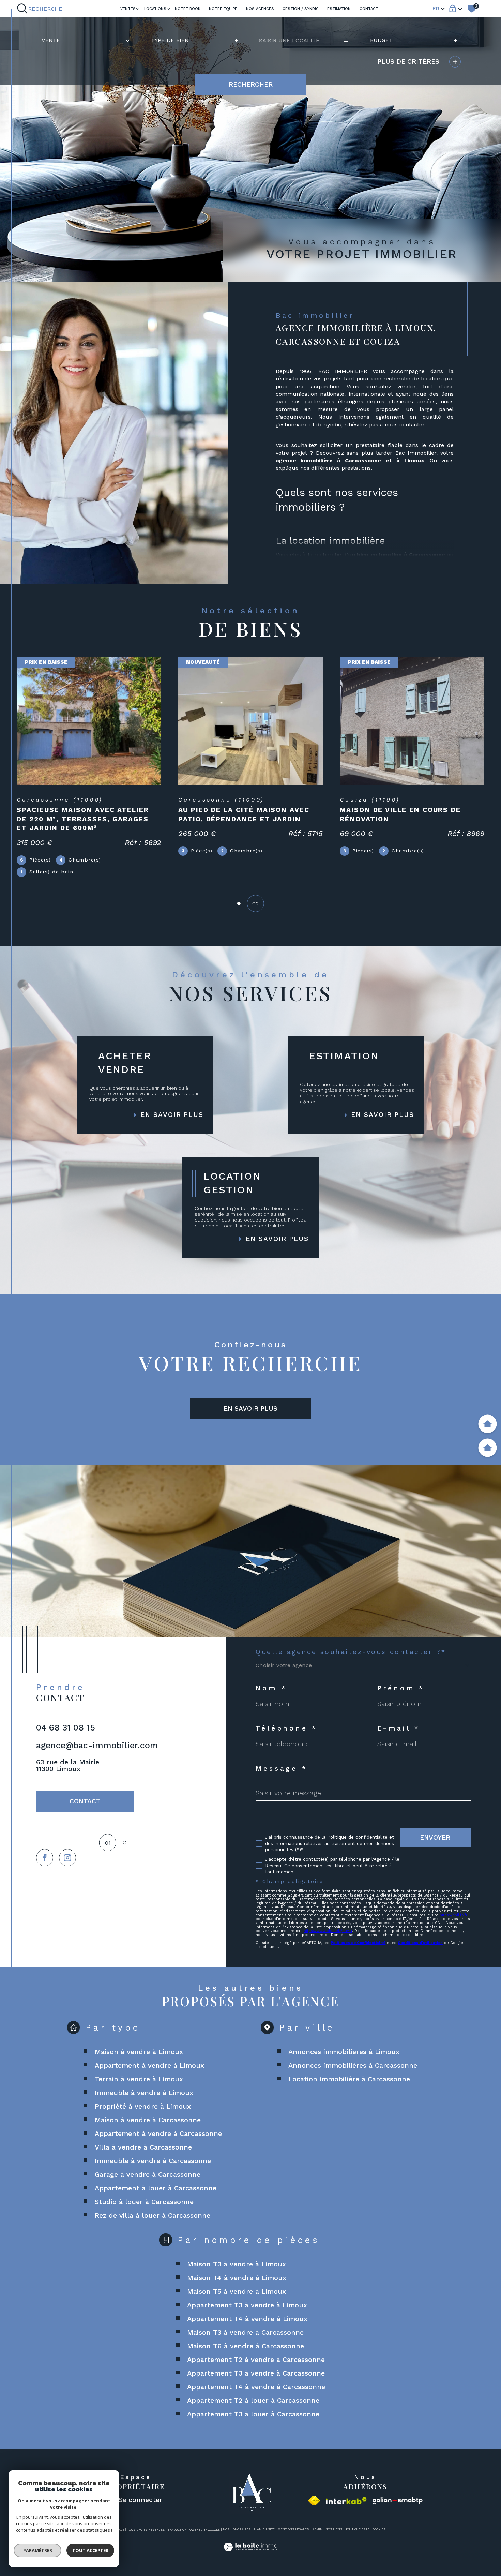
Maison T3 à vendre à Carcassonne (245, 2332)
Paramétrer (38, 2550)
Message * (282, 1769)
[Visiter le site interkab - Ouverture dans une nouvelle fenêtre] (346, 2501)
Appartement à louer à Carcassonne (156, 2188)
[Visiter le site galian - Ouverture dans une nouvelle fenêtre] (398, 2501)
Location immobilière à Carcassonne (349, 2079)
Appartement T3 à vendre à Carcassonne (256, 2373)
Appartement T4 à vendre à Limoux (247, 2319)
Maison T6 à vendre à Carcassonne (246, 2346)
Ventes (128, 9)
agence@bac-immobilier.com (97, 1745)
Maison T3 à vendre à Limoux (237, 2264)
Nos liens (334, 2529)
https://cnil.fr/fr (453, 1915)
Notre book (188, 9)
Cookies (379, 2529)
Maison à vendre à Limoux (139, 2052)
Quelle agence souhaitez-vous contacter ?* (351, 1652)
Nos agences (260, 9)
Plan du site (264, 2529)
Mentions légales (293, 2529)
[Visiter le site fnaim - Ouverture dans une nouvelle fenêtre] (314, 2501)
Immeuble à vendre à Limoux (144, 2093)
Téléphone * (287, 1728)
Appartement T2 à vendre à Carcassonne (256, 2360)
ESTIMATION (339, 9)
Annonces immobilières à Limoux (344, 2052)
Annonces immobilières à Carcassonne (353, 2065)
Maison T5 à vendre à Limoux (237, 2291)
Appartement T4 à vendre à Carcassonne (256, 2387)
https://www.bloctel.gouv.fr (328, 1931)
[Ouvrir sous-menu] (138, 8)
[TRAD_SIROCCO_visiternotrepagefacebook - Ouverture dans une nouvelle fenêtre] (45, 1858)
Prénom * (401, 1688)
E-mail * (399, 1728)
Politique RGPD (357, 2529)
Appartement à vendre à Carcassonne (158, 2133)
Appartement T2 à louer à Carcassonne (253, 2400)
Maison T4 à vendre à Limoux (237, 2278)
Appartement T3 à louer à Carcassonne (253, 2414)
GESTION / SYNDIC (301, 9)
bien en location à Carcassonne (401, 555)
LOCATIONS (155, 9)
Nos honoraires (237, 2529)
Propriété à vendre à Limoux (143, 2106)
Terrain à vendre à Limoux (139, 2079)
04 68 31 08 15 (66, 1728)
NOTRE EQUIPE (223, 9)
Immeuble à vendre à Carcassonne (153, 2161)
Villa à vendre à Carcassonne (143, 2147)
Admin (317, 2529)
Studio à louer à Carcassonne (144, 2202)
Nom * (271, 1688)
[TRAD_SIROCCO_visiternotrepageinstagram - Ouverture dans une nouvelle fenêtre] (67, 1858)
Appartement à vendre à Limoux (149, 2065)
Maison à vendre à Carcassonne (148, 2120)
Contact (369, 9)
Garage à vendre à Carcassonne (148, 2174)
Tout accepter (90, 2550)
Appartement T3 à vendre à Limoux (247, 2305)
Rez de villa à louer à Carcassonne (153, 2215)
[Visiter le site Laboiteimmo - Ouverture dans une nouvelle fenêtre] (250, 2555)
